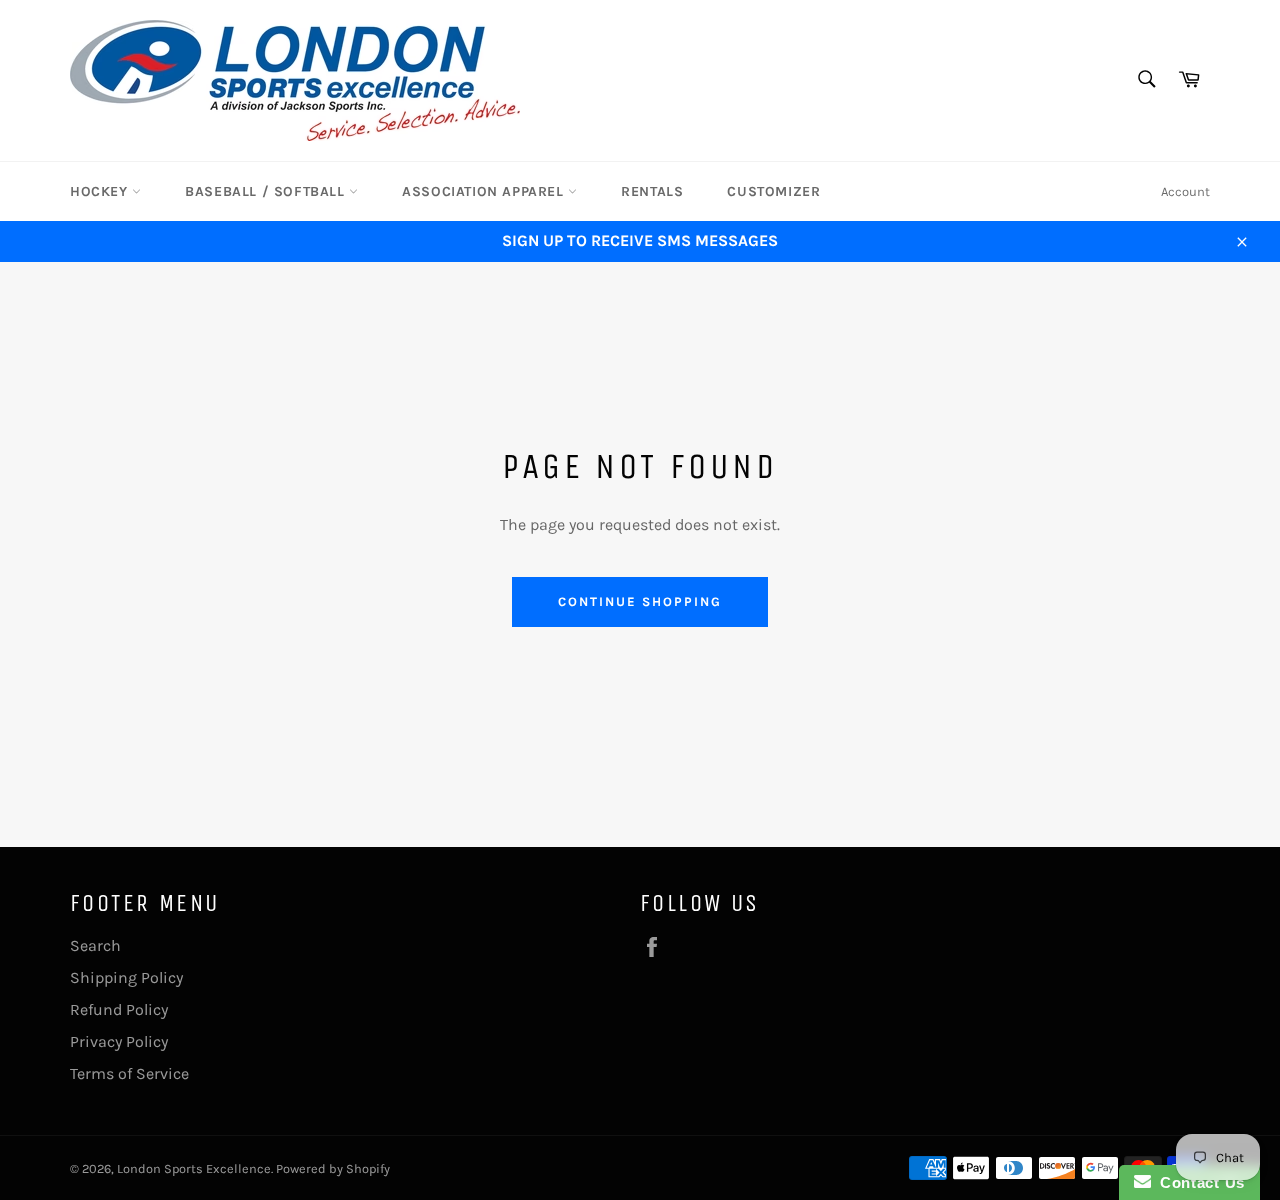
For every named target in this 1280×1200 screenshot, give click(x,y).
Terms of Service (129, 1073)
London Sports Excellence (194, 1168)
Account (1185, 191)
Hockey (101, 191)
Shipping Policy (126, 977)
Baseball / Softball (267, 191)
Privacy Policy (119, 1041)
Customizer (773, 191)
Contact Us (1198, 1182)
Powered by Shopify (333, 1168)
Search (95, 945)
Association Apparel (485, 191)
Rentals (652, 191)
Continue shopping (639, 601)
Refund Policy (119, 1009)
